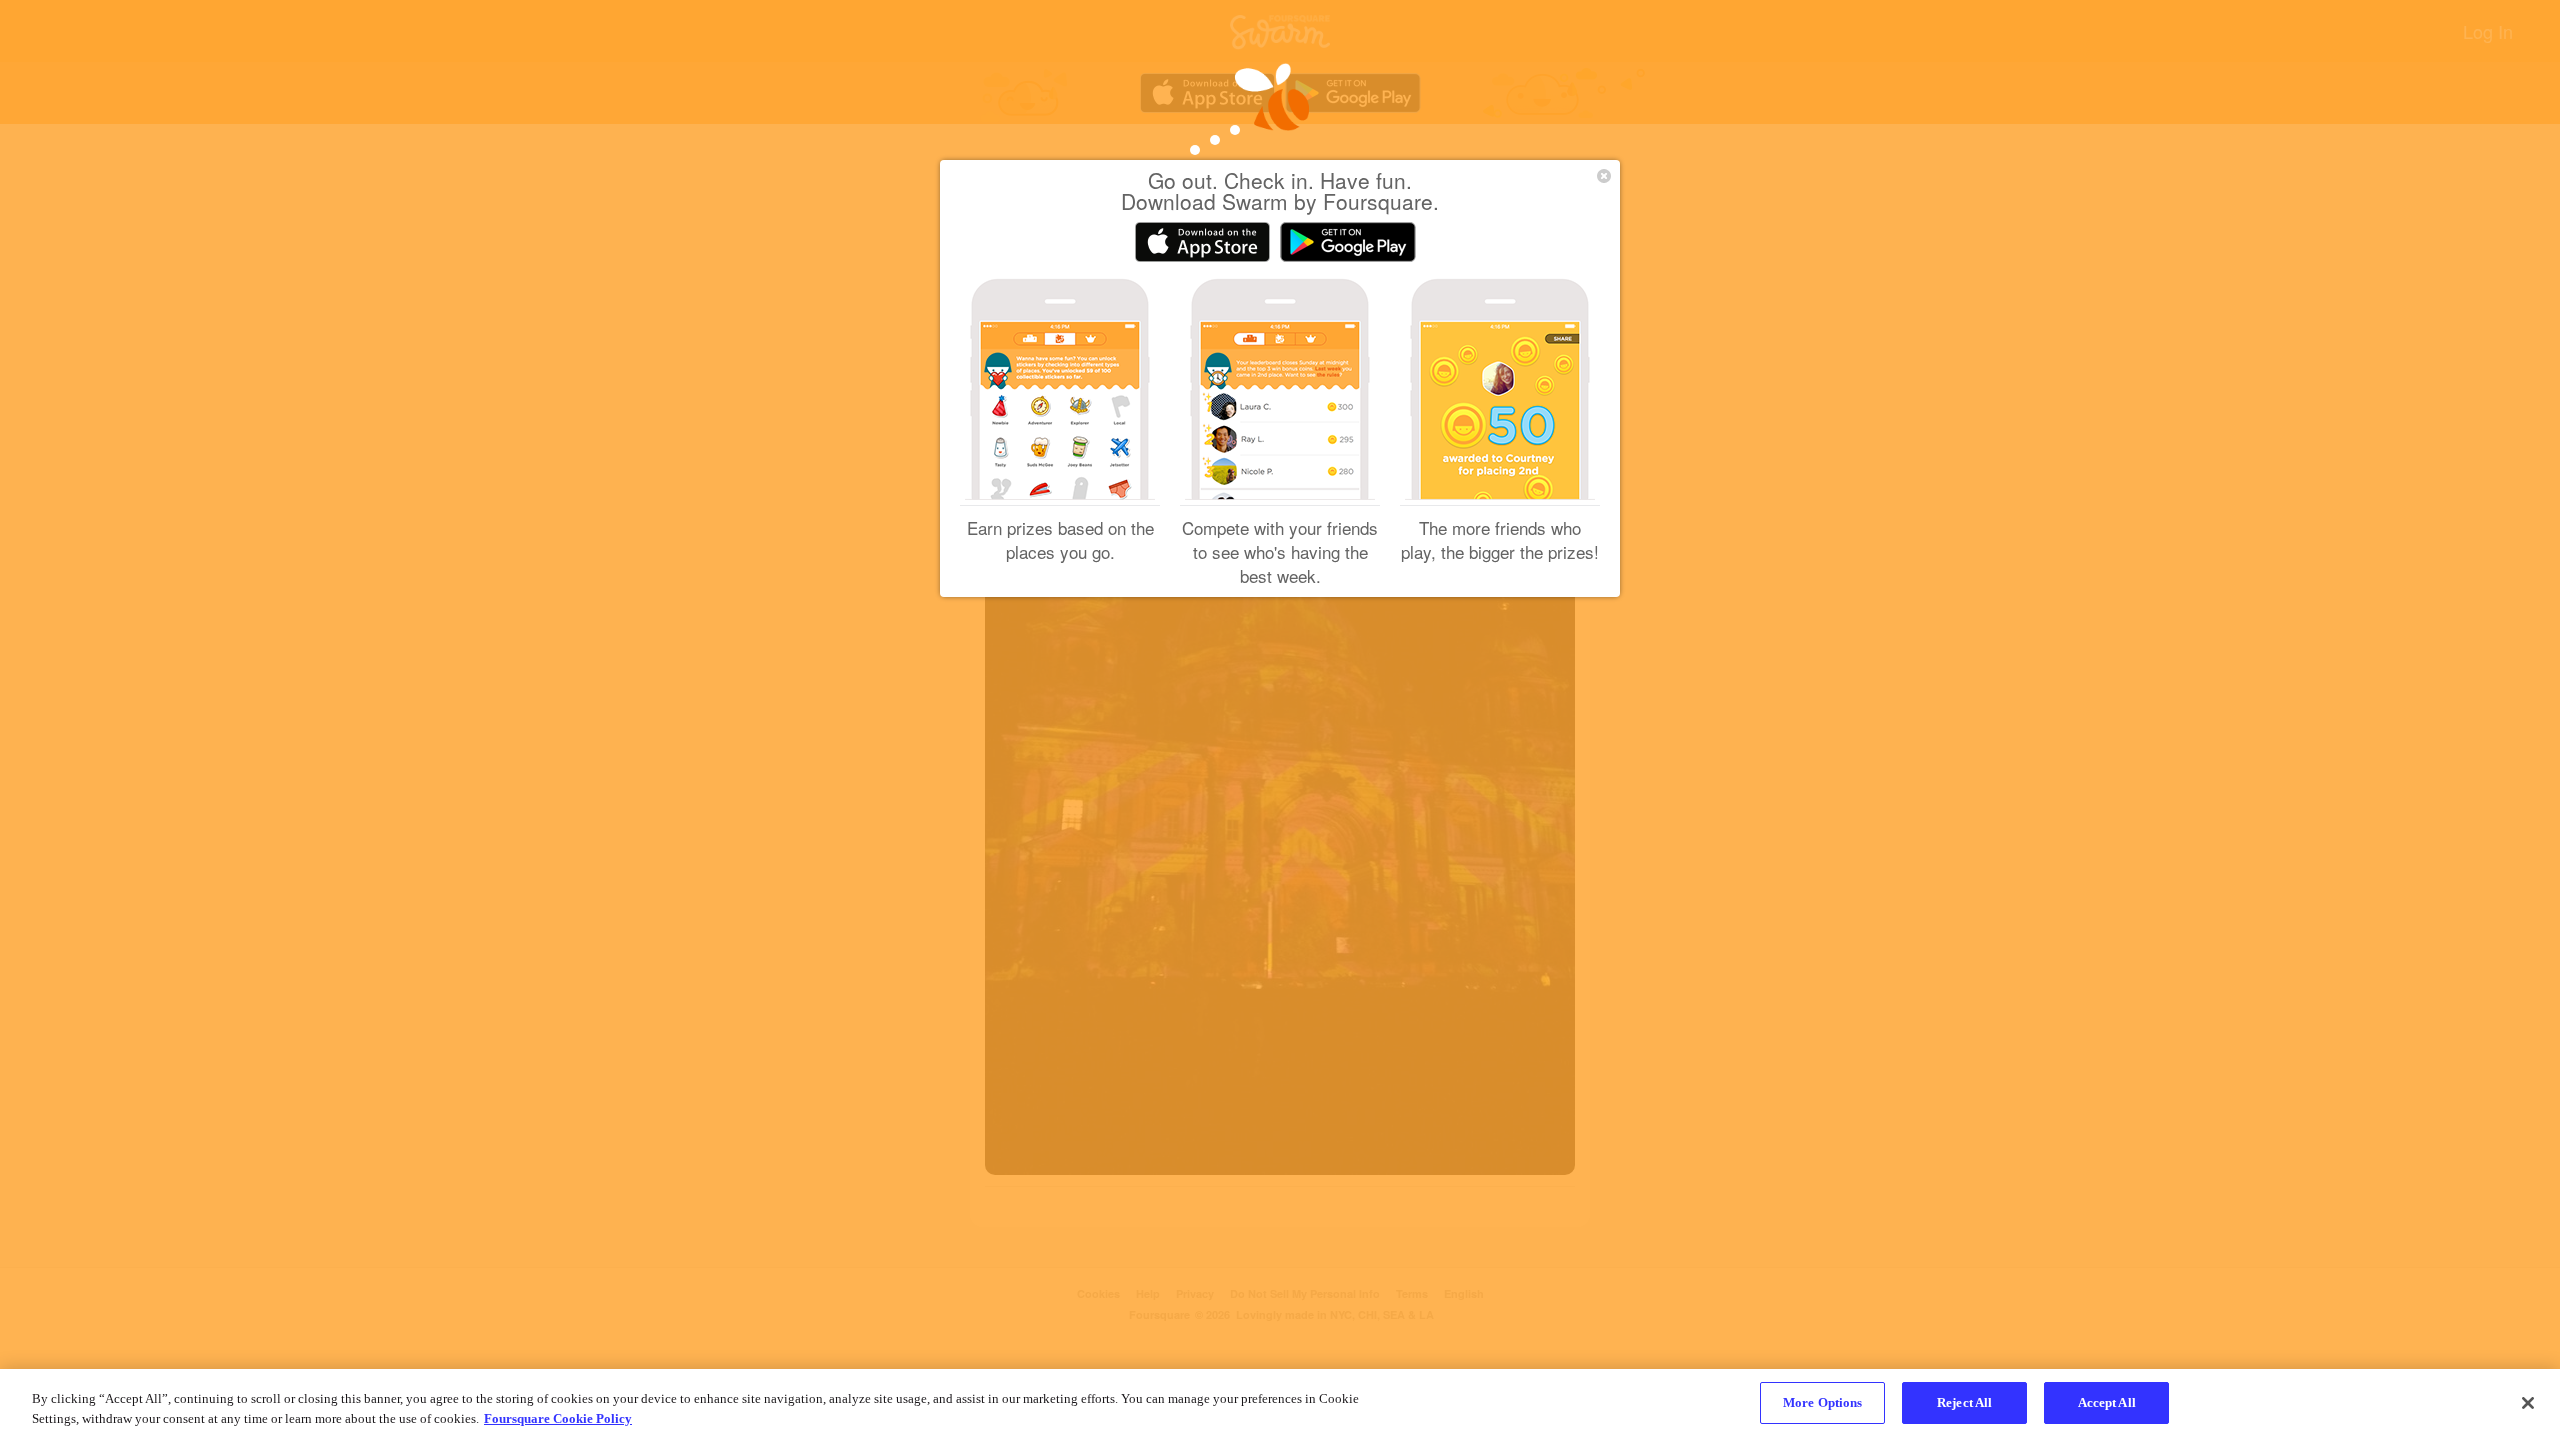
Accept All (2107, 1402)
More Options (1823, 1402)
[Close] (2528, 1403)
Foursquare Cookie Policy (558, 1418)
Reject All (1964, 1402)
